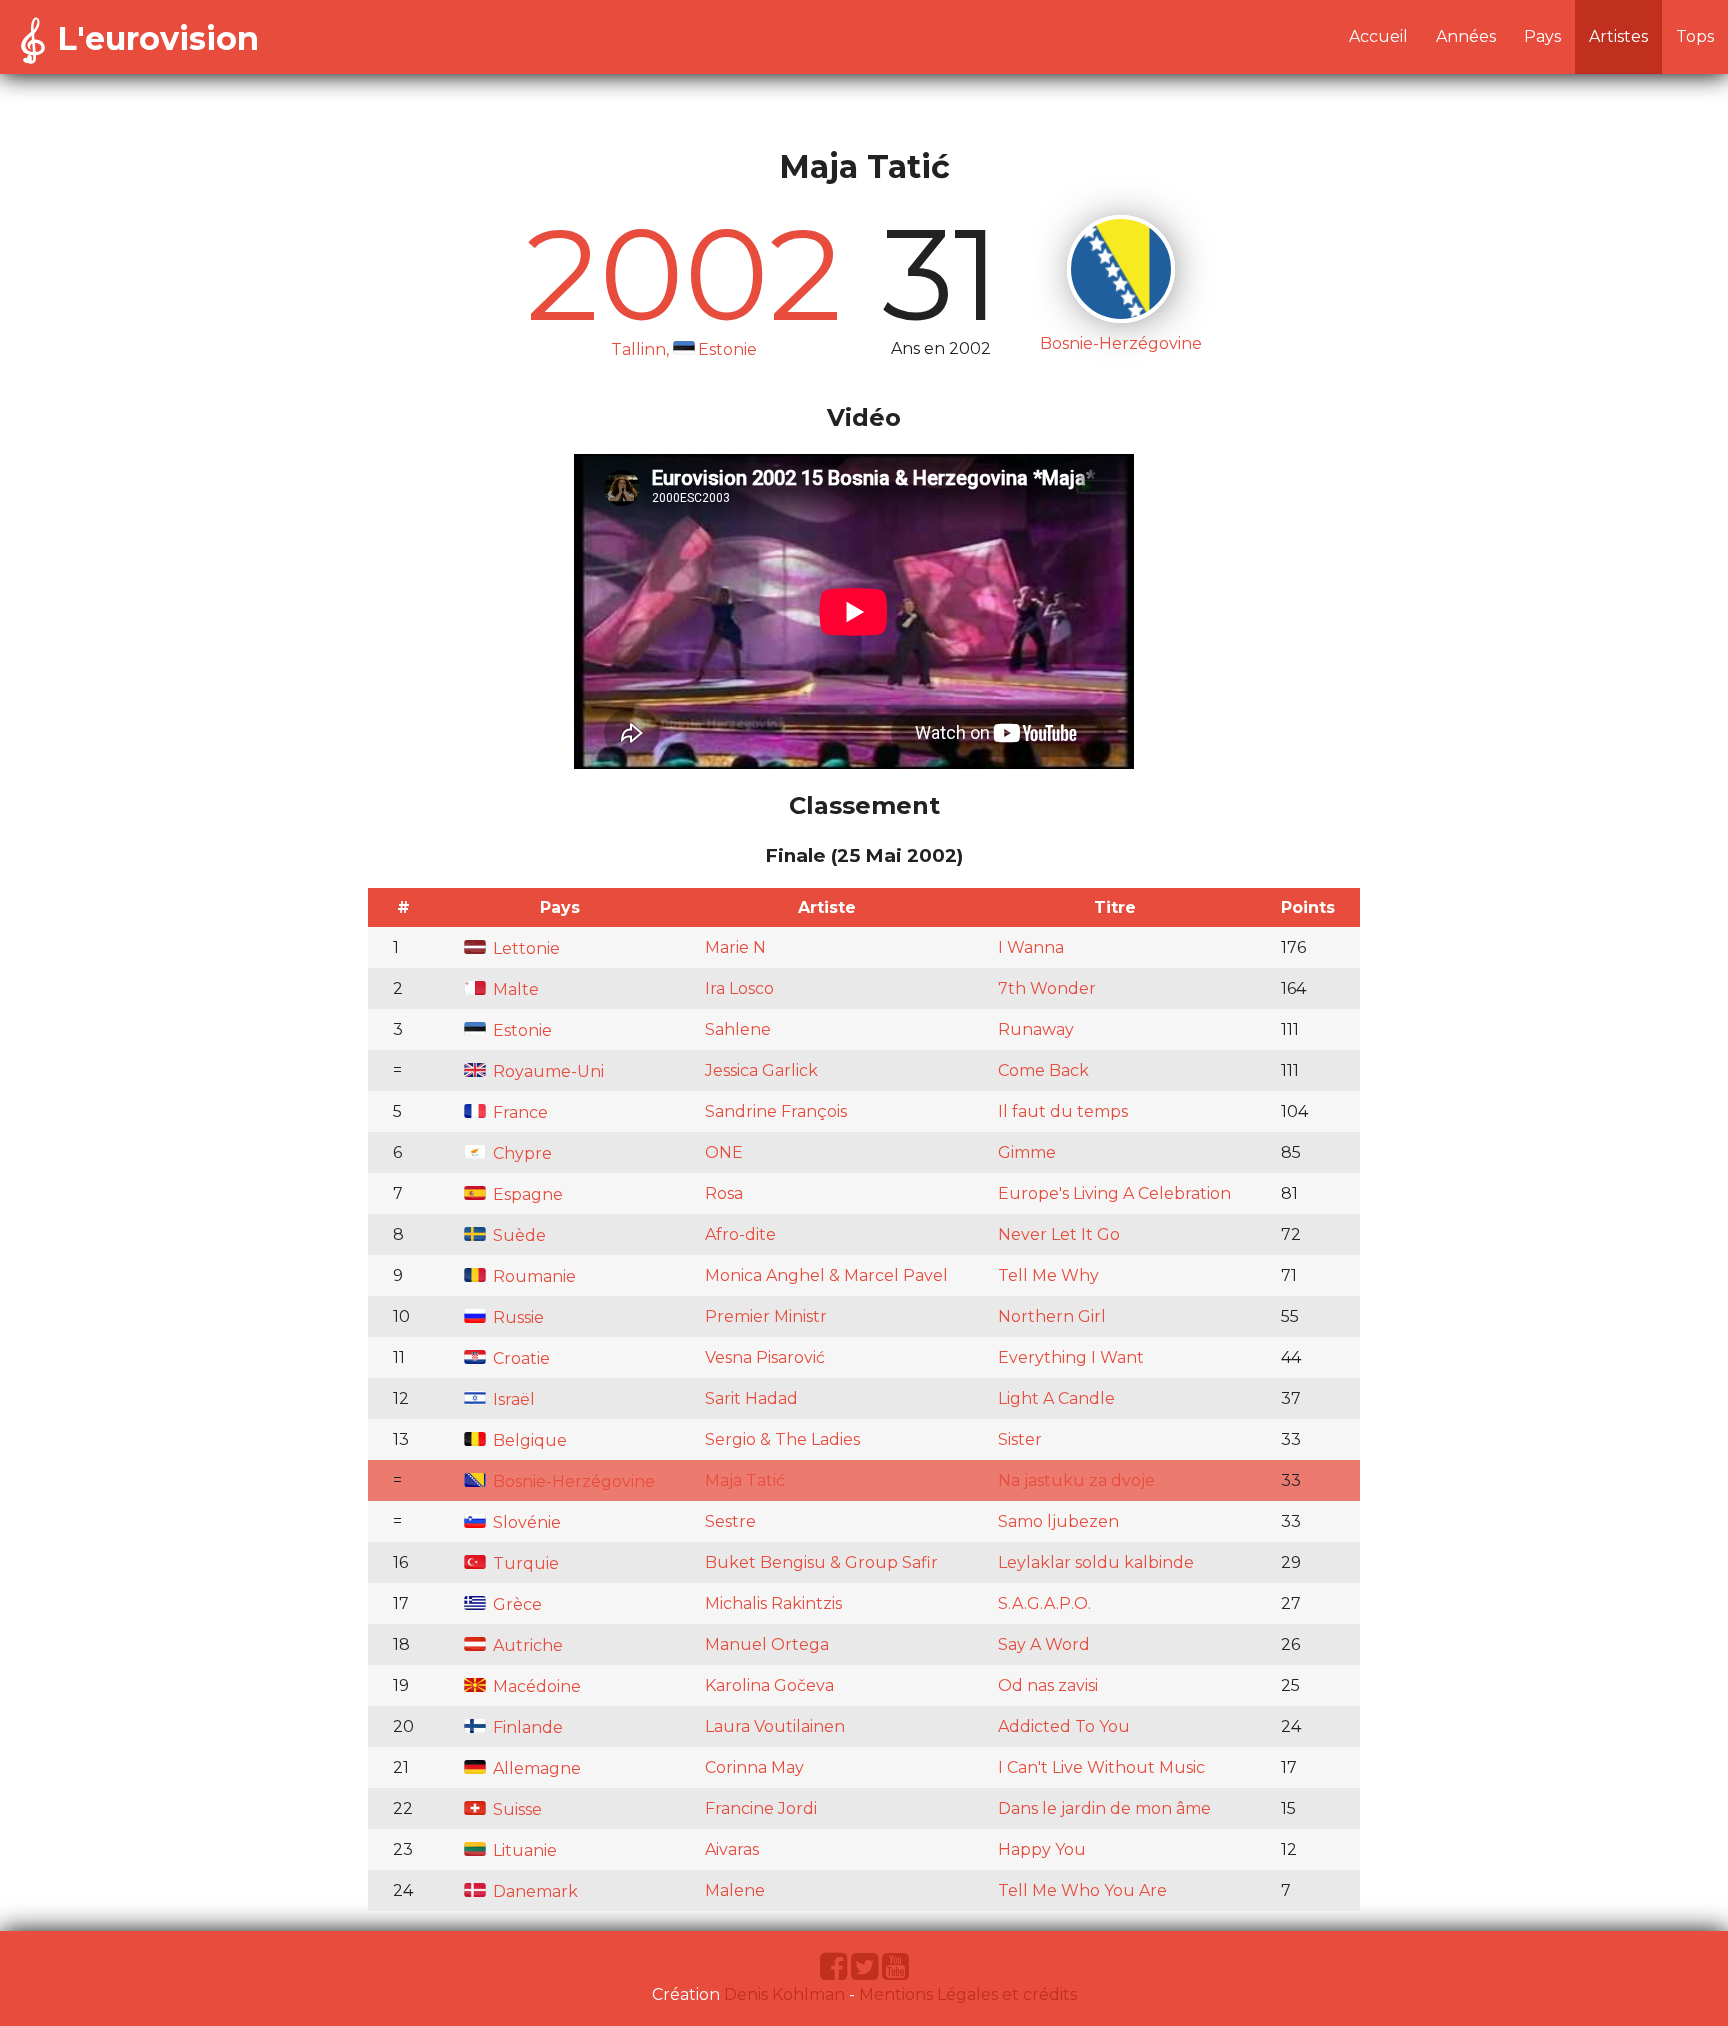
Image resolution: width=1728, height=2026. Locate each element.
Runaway (1036, 1029)
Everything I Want (1071, 1357)
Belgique (528, 1440)
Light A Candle (1056, 1398)
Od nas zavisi (1048, 1685)
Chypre (520, 1153)
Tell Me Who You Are (1082, 1890)
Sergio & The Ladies (782, 1439)
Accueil (1378, 36)
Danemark (533, 1891)
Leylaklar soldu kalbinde (1096, 1562)
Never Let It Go (1059, 1234)
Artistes (1618, 36)
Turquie (524, 1563)
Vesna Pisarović (765, 1357)
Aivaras (732, 1849)
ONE (724, 1152)
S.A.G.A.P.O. (1044, 1603)
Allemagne (535, 1768)
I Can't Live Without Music (1101, 1767)
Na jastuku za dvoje (1076, 1480)
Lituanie (523, 1850)
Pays (1542, 36)
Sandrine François (776, 1111)
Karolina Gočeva (769, 1685)
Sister (1020, 1439)
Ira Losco (739, 988)
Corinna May (754, 1767)
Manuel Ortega (767, 1644)
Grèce (515, 1604)
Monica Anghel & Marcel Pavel (826, 1275)
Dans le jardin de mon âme (1104, 1808)
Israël (512, 1399)
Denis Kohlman (784, 1994)
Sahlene (738, 1029)
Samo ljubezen (1058, 1521)
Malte (514, 989)
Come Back (1043, 1070)
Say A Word (1044, 1644)
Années (1466, 36)
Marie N (735, 947)
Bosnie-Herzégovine (572, 1481)
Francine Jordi (761, 1808)
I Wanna (1031, 947)
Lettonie (524, 948)
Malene (735, 1890)
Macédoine (535, 1686)
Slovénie (525, 1522)
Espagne (526, 1194)
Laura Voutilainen (775, 1726)
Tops (1695, 36)
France (518, 1112)
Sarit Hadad (751, 1398)
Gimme (1027, 1152)
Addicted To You (1064, 1726)
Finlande (526, 1727)
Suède (517, 1235)
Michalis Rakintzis (773, 1603)
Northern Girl (1052, 1316)
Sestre (730, 1521)
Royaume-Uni (546, 1071)
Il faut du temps (1063, 1111)
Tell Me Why (1048, 1275)
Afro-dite (740, 1234)
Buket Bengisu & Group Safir (821, 1562)
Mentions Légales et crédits (968, 1994)
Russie (516, 1317)
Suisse (515, 1809)
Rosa (724, 1193)
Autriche (526, 1645)
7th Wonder (1047, 988)
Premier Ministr (766, 1316)
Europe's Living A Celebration (1114, 1193)
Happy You (1042, 1849)
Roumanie (532, 1276)
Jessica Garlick (761, 1070)
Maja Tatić (745, 1480)
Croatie (519, 1358)
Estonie (520, 1030)
